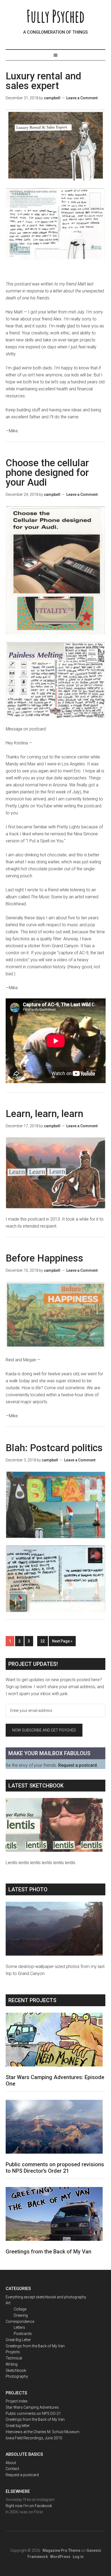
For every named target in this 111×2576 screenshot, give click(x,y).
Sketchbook (16, 2370)
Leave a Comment (82, 98)
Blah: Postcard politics (54, 1448)
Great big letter (18, 2426)
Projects (13, 2352)
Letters (19, 2327)
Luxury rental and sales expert (43, 81)
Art (8, 2303)
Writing (12, 2364)
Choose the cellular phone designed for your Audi (47, 473)
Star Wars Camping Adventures (32, 2407)
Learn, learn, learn (44, 1114)
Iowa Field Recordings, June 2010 (34, 2438)
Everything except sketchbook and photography (46, 2297)
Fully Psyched (55, 16)
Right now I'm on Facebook (29, 2506)
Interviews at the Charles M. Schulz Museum (43, 2432)
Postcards (23, 2334)
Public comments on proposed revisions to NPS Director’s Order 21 (55, 2168)
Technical (14, 2358)
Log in (78, 2557)
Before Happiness (44, 1258)
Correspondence (20, 2321)
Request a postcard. (78, 1765)
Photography (17, 2376)
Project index (17, 2401)
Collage (20, 2309)
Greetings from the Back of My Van (48, 2252)
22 (43, 1641)
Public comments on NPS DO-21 (33, 2414)
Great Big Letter (18, 2340)
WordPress (60, 2557)
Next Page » (62, 1641)
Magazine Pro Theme (61, 2550)
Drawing (21, 2315)
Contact (12, 2469)
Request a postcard (22, 2475)
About (11, 2463)
